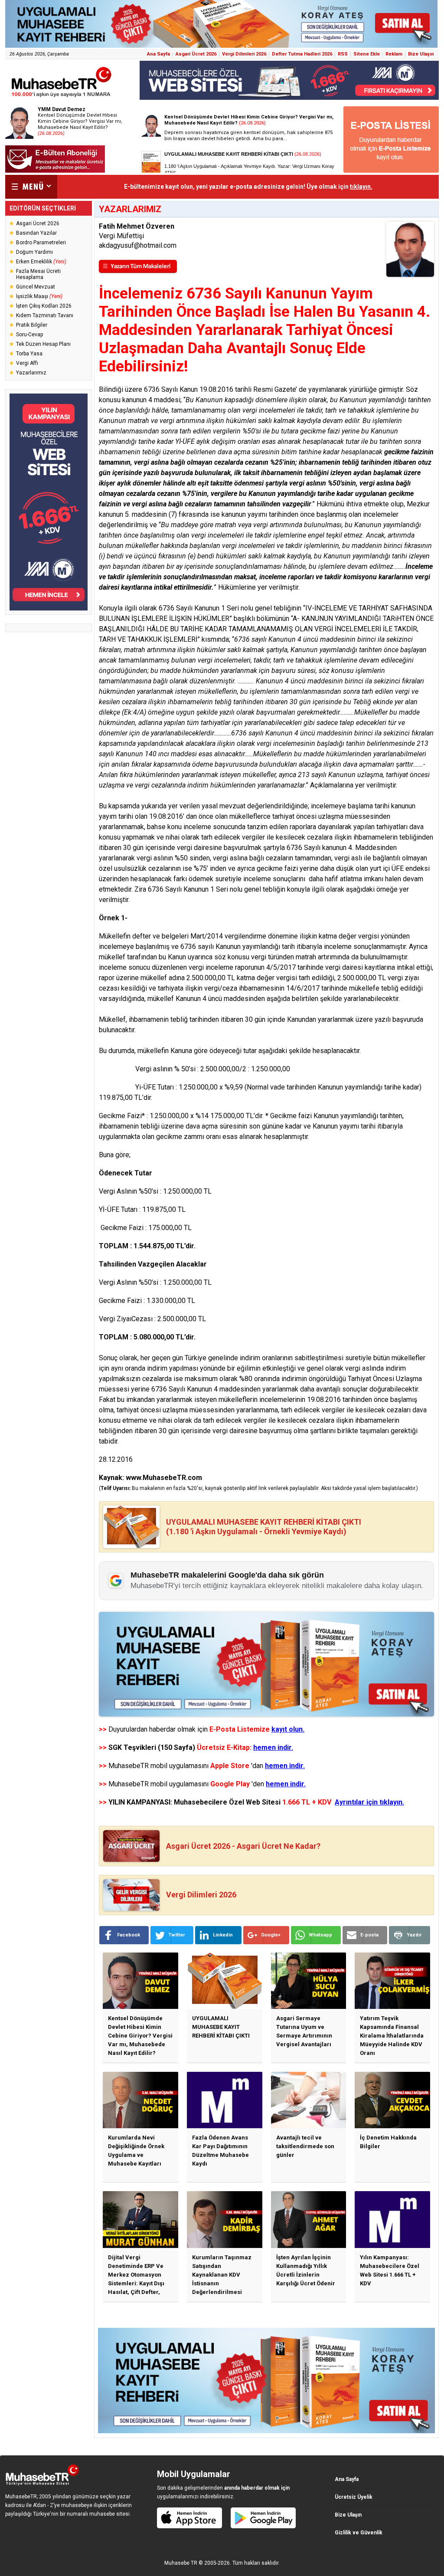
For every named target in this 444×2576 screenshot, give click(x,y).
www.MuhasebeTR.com (164, 1478)
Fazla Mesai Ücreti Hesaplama (38, 274)
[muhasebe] (62, 97)
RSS (343, 54)
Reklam (394, 54)
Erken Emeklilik (41, 262)
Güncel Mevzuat (36, 287)
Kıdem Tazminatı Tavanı (45, 315)
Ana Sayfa (158, 54)
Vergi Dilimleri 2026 (244, 54)
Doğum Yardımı (34, 252)
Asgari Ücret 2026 (196, 54)
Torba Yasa (29, 354)
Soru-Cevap (29, 335)
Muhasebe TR (181, 2563)
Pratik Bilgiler (32, 325)
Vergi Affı (27, 363)
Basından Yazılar (36, 233)
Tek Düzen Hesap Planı (43, 344)
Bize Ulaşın (421, 54)
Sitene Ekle (367, 54)
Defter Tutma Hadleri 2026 (302, 54)
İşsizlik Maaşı (39, 296)
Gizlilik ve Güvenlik (359, 2533)
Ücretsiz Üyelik (354, 2497)
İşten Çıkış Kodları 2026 (44, 306)
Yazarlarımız (31, 373)
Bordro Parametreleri (41, 243)
